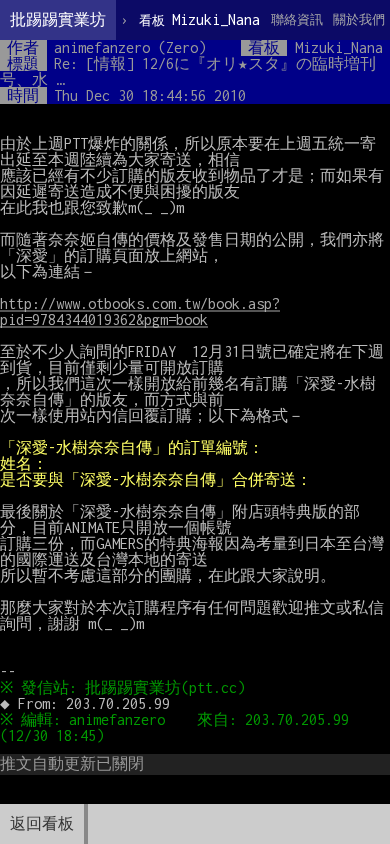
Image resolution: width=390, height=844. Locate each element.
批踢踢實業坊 (58, 19)
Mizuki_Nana (199, 19)
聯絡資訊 (297, 19)
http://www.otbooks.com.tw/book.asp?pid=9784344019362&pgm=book (140, 311)
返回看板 (42, 823)
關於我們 (359, 19)
